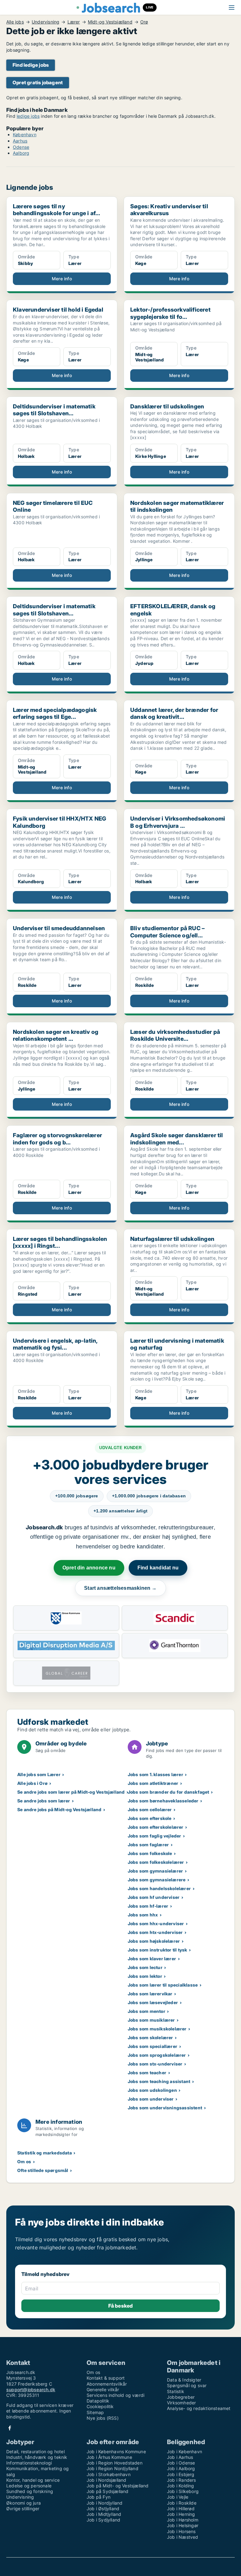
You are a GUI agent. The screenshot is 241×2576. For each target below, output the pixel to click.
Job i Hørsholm (183, 2520)
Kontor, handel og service (33, 2480)
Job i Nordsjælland (107, 2480)
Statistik (176, 2391)
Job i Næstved (183, 2537)
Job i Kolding (181, 2486)
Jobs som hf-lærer (148, 1906)
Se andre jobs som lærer (44, 1801)
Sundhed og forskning (30, 2491)
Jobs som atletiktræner (153, 1783)
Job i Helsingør (183, 2525)
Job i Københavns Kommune (116, 2452)
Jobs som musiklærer (151, 2020)
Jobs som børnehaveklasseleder (163, 1801)
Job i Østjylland (103, 2509)
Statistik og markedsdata (45, 2153)
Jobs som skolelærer (150, 2037)
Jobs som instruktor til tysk (158, 1950)
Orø (144, 22)
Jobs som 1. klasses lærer (155, 1774)
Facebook (10, 2428)
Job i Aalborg (181, 2468)
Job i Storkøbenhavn (109, 2474)
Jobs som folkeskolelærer (156, 1862)
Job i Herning (181, 2514)
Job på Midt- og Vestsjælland (118, 2486)
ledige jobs (28, 116)
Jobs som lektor (145, 1976)
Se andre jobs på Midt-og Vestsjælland (59, 1809)
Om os (24, 2161)
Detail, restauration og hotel (35, 2452)
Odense (21, 147)
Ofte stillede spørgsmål (43, 2170)
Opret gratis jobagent (38, 83)
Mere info (62, 279)
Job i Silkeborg (183, 2491)
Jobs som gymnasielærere (157, 1880)
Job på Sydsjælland (108, 2491)
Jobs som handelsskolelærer (159, 1888)
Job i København (185, 2452)
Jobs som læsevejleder (153, 2002)
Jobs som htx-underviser (155, 1932)
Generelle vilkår (103, 2389)
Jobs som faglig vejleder (155, 1836)
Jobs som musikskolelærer (157, 2029)
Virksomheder (181, 2403)
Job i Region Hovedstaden (115, 2463)
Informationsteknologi (29, 2463)
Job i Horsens (181, 2531)
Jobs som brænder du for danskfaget (169, 1792)
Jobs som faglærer (148, 1845)
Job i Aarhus (180, 2457)
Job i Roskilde (182, 2503)
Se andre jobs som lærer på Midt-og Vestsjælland (71, 1792)
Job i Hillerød (181, 2509)
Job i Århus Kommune (109, 2457)
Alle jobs (15, 22)
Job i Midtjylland (104, 2514)
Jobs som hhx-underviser (156, 1923)
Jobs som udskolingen (152, 2090)
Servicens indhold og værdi (115, 2395)
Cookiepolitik (100, 2406)
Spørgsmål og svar (187, 2385)
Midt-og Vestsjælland (110, 22)
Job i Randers (182, 2480)
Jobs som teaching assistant (159, 2081)
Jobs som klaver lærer (152, 1959)
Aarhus (20, 141)
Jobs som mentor (147, 2011)
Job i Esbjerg (181, 2474)
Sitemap (95, 2412)
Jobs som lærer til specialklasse (163, 1985)
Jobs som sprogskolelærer (157, 2055)
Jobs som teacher (147, 2073)
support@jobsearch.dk (31, 2389)
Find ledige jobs (31, 65)
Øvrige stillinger (23, 2509)
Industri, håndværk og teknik (37, 2457)
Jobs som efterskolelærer (156, 1827)
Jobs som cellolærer (150, 1809)
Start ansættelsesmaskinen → (120, 1588)
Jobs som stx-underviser (155, 2064)
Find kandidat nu (158, 1568)
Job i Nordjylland (104, 2503)
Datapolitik (98, 2401)
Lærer (74, 22)
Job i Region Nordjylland (112, 2468)
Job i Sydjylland (103, 2520)
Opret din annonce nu (89, 1568)
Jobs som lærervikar (150, 1994)
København (25, 135)
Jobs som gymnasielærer (155, 1871)
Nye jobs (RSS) (103, 2418)
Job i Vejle (178, 2497)
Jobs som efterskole (150, 1818)
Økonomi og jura (24, 2503)
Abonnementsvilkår (107, 2384)
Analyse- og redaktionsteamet (199, 2408)
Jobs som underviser (151, 2099)
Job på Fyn (99, 2497)
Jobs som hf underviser (154, 1897)
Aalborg (21, 153)
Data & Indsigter (184, 2380)
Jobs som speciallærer (153, 2046)
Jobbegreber (181, 2397)
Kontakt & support (106, 2378)
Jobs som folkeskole (150, 1853)
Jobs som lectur (145, 1967)
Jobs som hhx (143, 1915)
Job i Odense (181, 2463)
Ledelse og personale (29, 2486)
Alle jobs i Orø (32, 1783)
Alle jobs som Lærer (39, 1774)
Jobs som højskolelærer (154, 1941)
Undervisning (46, 22)
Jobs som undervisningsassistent (165, 2108)
